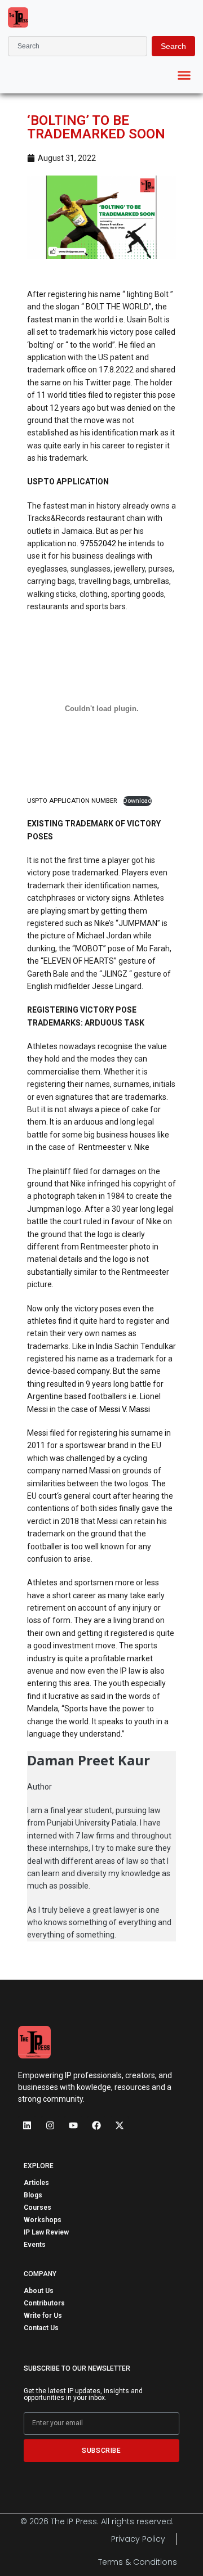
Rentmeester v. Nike (113, 1147)
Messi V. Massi (125, 1409)
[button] (184, 75)
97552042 (98, 543)
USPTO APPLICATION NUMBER (73, 801)
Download (137, 801)
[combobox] (77, 46)
